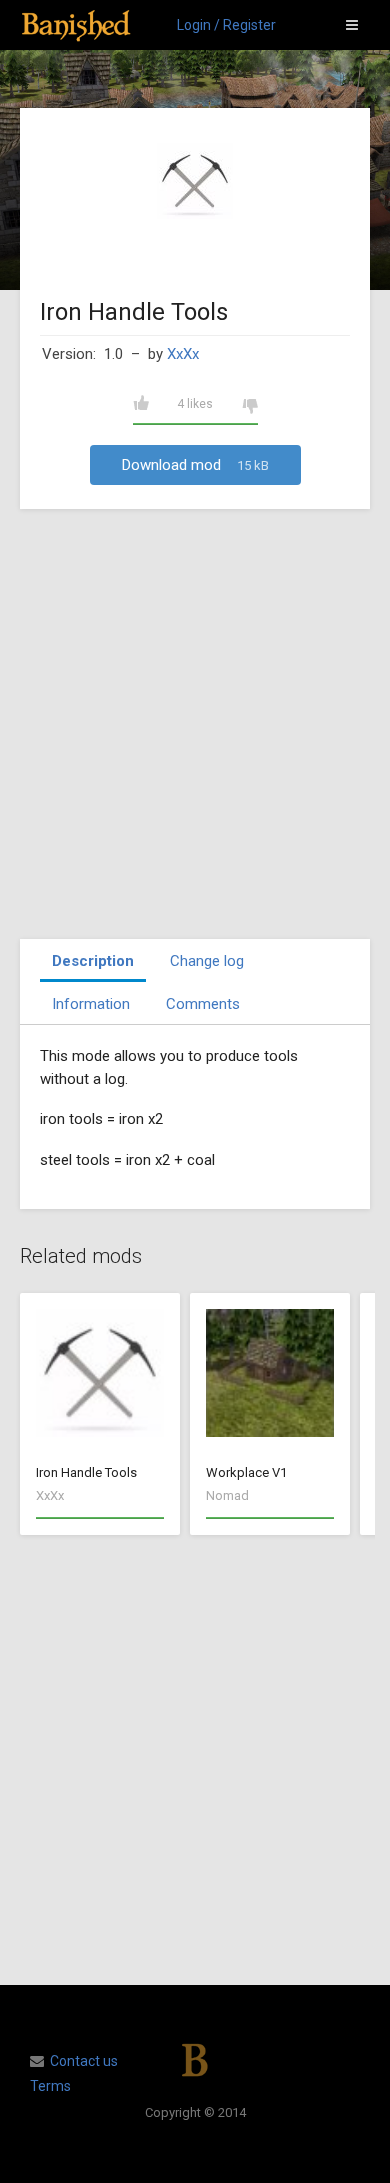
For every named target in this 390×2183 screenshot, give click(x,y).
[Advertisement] (195, 724)
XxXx (183, 354)
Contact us (84, 2061)
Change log (207, 961)
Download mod (195, 465)
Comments (203, 1004)
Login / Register (226, 25)
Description (93, 961)
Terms (50, 2086)
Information (91, 1004)
